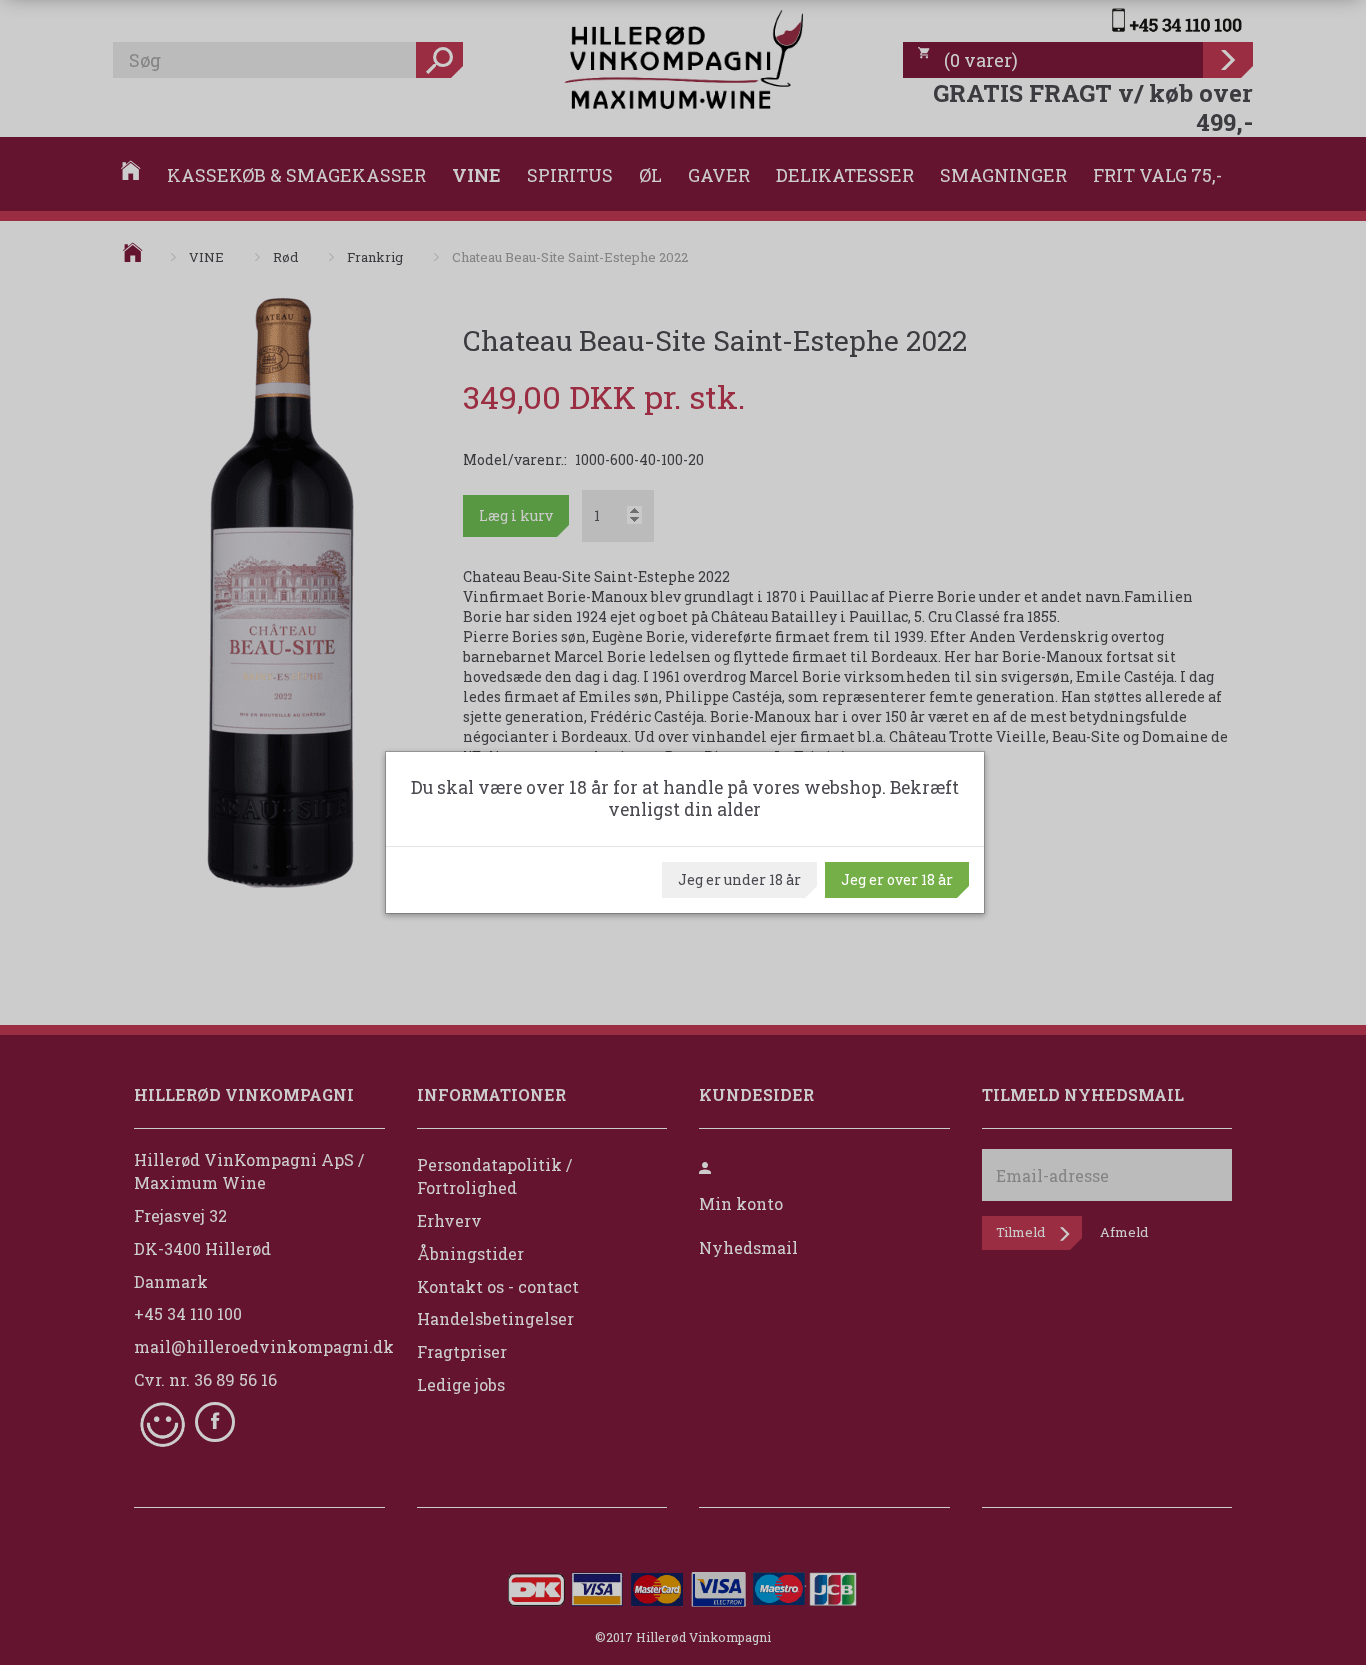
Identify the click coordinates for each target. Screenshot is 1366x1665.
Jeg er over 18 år (897, 879)
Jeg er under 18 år (739, 879)
